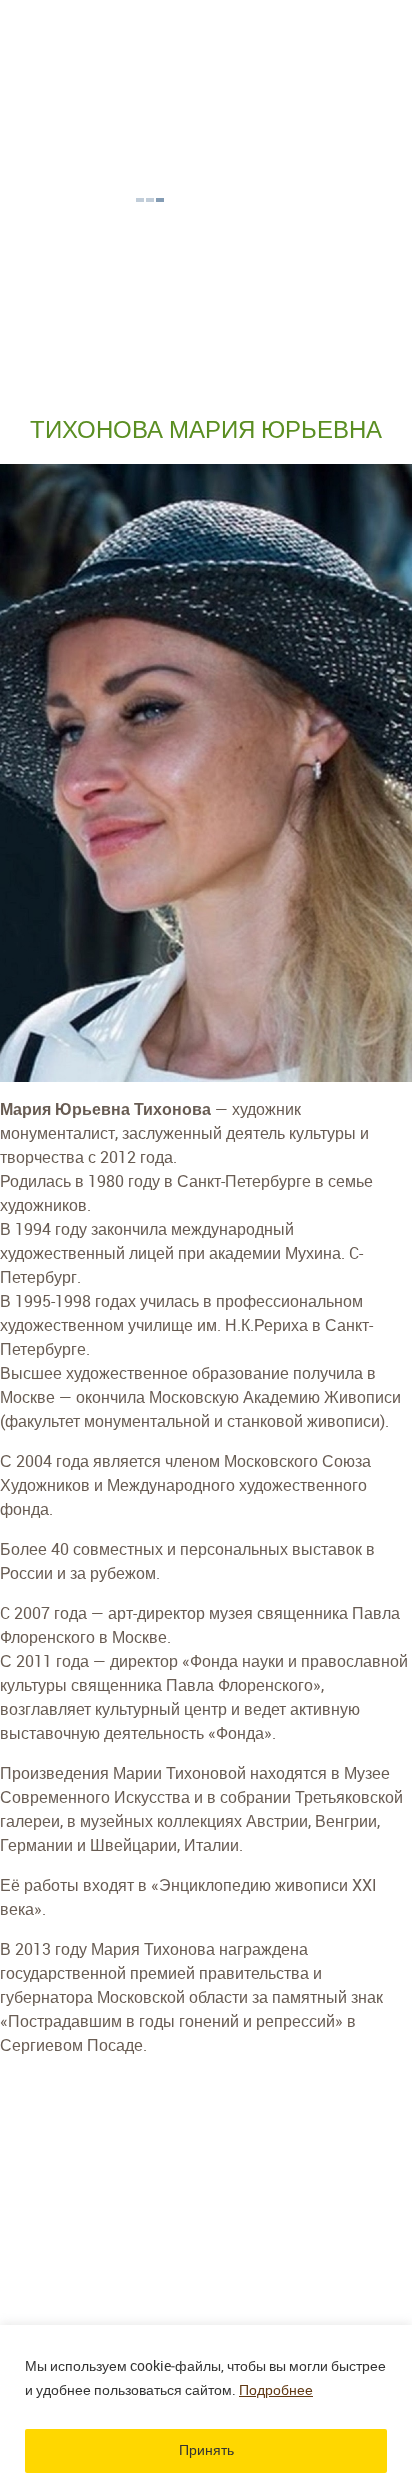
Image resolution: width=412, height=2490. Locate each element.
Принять (206, 2450)
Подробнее (276, 2390)
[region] (206, 2407)
